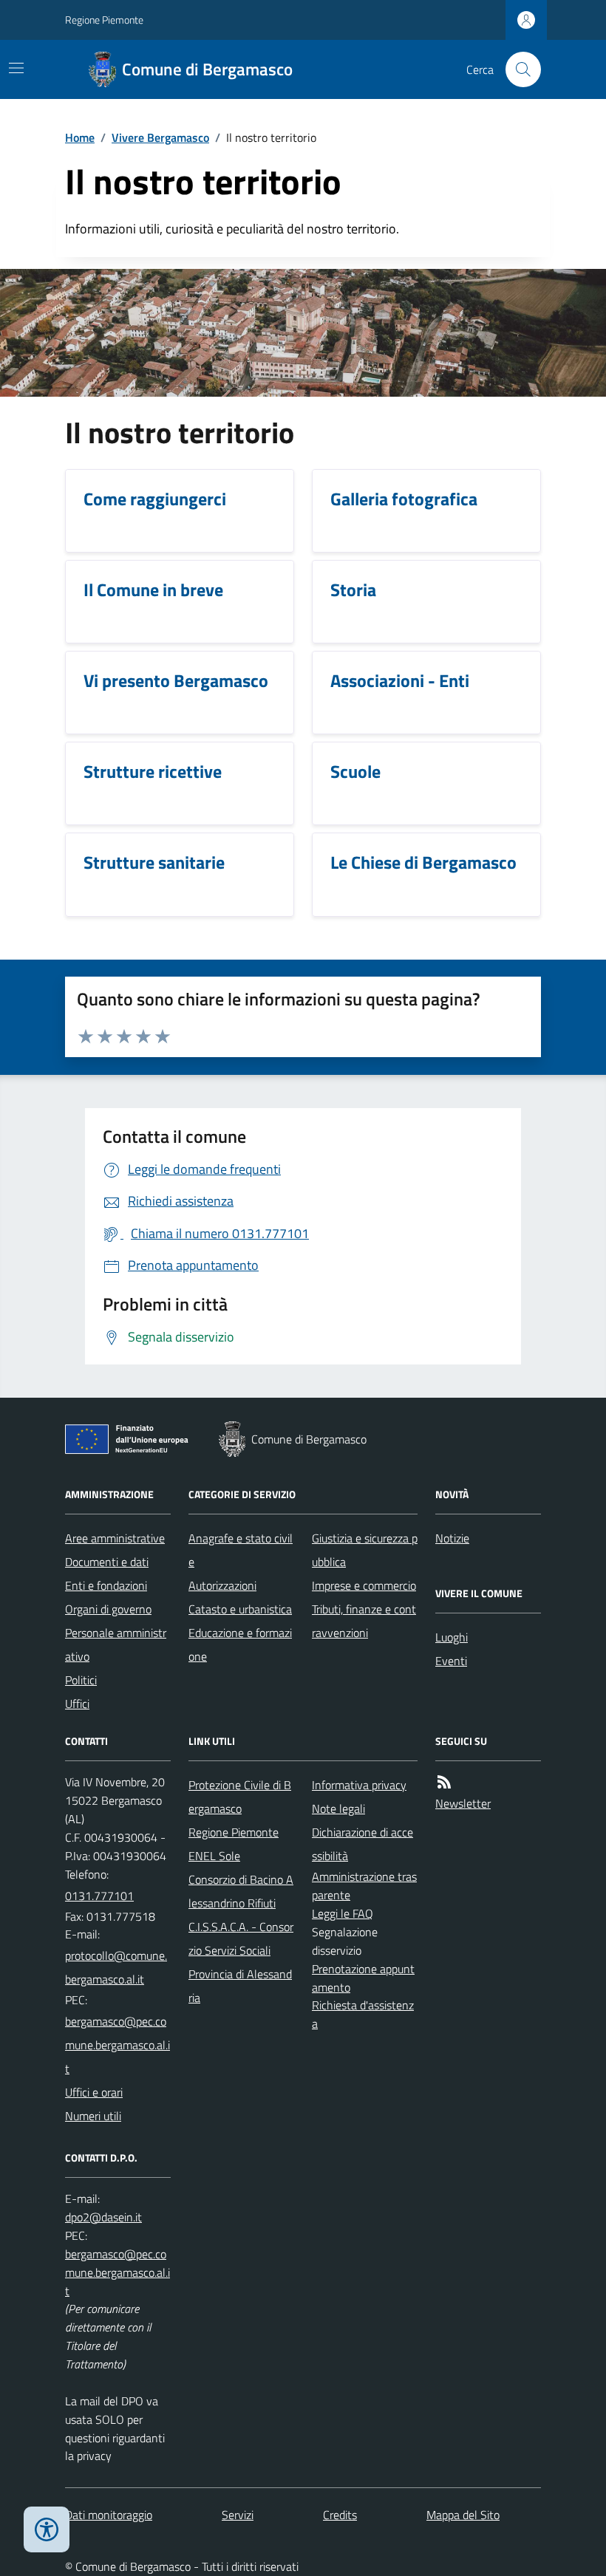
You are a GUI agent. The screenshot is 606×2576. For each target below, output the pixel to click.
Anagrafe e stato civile (241, 1550)
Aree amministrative (115, 1538)
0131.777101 (99, 1896)
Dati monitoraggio (109, 2515)
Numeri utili (93, 2116)
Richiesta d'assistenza (363, 2014)
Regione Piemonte (104, 20)
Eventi (451, 1661)
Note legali (338, 1808)
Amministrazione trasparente (364, 1886)
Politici (81, 1680)
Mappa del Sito (463, 2515)
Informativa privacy (359, 1785)
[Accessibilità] (47, 2529)
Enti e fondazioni (106, 1585)
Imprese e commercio (364, 1585)
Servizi (238, 2515)
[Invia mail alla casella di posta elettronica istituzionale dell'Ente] (118, 1967)
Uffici (77, 1704)
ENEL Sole (214, 1856)
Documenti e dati (107, 1562)
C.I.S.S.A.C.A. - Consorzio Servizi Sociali (241, 1938)
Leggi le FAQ (343, 1913)
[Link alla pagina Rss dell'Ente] (444, 1782)
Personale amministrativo (116, 1644)
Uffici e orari (94, 2092)
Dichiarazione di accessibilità (362, 1844)
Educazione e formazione (240, 1644)
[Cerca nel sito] (517, 69)
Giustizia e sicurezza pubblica (365, 1550)
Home (80, 137)
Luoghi (452, 1637)
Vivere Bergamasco (160, 137)
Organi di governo (108, 1609)
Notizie (452, 1538)
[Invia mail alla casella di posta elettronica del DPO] (103, 2217)
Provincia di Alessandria (240, 1986)
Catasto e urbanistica (240, 1609)
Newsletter (463, 1803)
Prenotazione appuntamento (363, 1978)
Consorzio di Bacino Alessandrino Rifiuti (241, 1891)
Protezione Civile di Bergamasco (240, 1797)
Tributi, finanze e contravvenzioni (364, 1621)
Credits (340, 2515)
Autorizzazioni (222, 1585)
